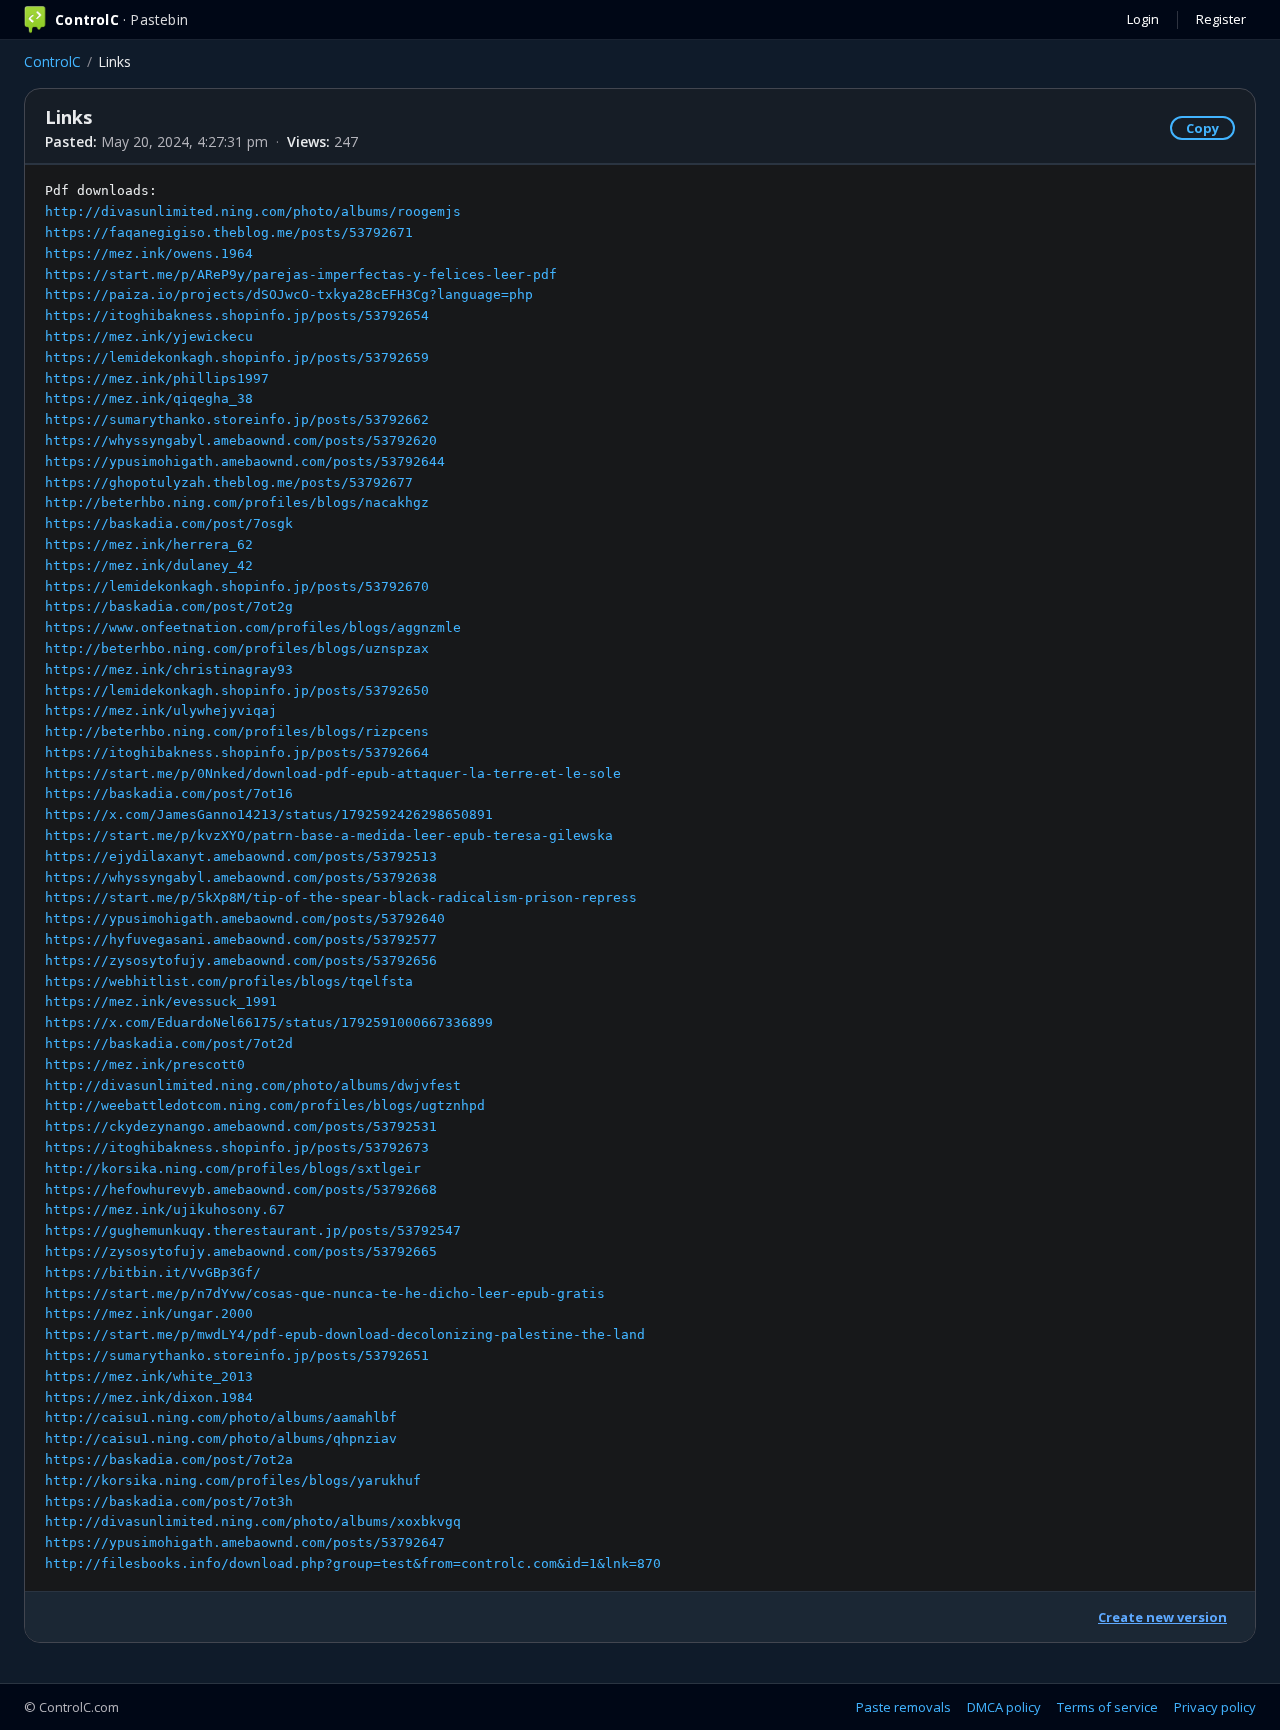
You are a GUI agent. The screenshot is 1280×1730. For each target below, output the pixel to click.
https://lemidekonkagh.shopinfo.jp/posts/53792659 (237, 357)
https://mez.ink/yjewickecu (149, 336)
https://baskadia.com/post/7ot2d (169, 1043)
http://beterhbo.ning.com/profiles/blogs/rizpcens (237, 731)
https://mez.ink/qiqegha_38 (149, 398)
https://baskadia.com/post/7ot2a (169, 1459)
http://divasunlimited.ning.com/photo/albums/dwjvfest (253, 1085)
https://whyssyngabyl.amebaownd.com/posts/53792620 (241, 440)
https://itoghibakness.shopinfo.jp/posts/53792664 (237, 752)
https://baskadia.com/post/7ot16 (169, 793)
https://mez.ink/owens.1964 (149, 253)
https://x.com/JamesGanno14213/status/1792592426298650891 (269, 814)
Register (1221, 19)
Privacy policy (1215, 1707)
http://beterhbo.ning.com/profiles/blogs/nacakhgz (237, 502)
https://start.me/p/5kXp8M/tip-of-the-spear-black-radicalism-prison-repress (341, 897)
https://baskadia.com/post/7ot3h (169, 1501)
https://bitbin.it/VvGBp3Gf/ (153, 1272)
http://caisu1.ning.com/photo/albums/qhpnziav (221, 1438)
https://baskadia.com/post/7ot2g (169, 606)
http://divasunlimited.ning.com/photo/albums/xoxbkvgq (253, 1521)
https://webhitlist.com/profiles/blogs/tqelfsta (229, 981)
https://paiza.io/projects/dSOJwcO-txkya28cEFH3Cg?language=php (289, 294)
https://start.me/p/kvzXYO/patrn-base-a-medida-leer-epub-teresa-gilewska (329, 835)
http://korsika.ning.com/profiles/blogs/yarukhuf (233, 1480)
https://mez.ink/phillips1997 (157, 378)
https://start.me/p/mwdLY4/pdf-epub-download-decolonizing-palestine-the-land (345, 1334)
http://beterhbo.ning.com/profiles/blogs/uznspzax (237, 648)
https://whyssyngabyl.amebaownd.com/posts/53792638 (241, 877)
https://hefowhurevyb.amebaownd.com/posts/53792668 (241, 1189)
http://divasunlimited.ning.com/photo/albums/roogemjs (253, 211)
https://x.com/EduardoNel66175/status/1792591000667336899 (269, 1022)
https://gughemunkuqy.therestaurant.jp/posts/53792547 (253, 1230)
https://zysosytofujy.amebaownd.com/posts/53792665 (241, 1251)
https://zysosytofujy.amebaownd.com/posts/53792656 (241, 960)
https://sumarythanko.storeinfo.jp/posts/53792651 (237, 1355)
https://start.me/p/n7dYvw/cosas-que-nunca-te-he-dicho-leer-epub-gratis (325, 1293)
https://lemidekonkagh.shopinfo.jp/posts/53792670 (237, 586)
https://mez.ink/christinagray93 (169, 669)
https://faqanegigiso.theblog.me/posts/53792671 (229, 232)
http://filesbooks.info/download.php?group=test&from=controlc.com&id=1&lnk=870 (353, 1563)
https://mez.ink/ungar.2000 (149, 1313)
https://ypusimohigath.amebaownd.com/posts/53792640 (245, 918)
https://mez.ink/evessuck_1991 (161, 1001)
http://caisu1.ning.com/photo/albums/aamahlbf (221, 1417)
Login (1143, 19)
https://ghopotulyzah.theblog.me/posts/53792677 (229, 482)
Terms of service (1107, 1707)
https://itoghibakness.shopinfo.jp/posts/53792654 (237, 315)
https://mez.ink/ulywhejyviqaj (161, 710)
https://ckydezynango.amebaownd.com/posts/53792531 (241, 1126)
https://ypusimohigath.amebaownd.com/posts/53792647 (245, 1542)
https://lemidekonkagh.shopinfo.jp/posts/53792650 (237, 690)
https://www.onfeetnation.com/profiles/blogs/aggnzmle (253, 627)
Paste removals (903, 1707)
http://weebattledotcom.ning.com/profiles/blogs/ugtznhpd (265, 1105)
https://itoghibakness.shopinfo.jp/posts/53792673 (237, 1147)
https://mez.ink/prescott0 (145, 1064)
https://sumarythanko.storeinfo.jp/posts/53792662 (237, 419)
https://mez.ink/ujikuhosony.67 (165, 1209)
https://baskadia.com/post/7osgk (169, 523)
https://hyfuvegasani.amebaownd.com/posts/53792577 (241, 939)
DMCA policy (1004, 1707)
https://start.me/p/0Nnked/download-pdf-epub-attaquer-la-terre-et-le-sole (333, 773)
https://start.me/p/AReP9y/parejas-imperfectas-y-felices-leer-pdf (301, 274)
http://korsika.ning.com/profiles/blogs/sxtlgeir (233, 1168)
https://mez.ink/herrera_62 (149, 544)
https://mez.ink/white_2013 (149, 1376)
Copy (1202, 128)
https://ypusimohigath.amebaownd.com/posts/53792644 (245, 461)
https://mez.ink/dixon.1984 (149, 1397)
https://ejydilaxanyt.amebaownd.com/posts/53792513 (241, 856)
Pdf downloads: (353, 877)
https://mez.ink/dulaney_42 (149, 565)
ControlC (52, 61)
